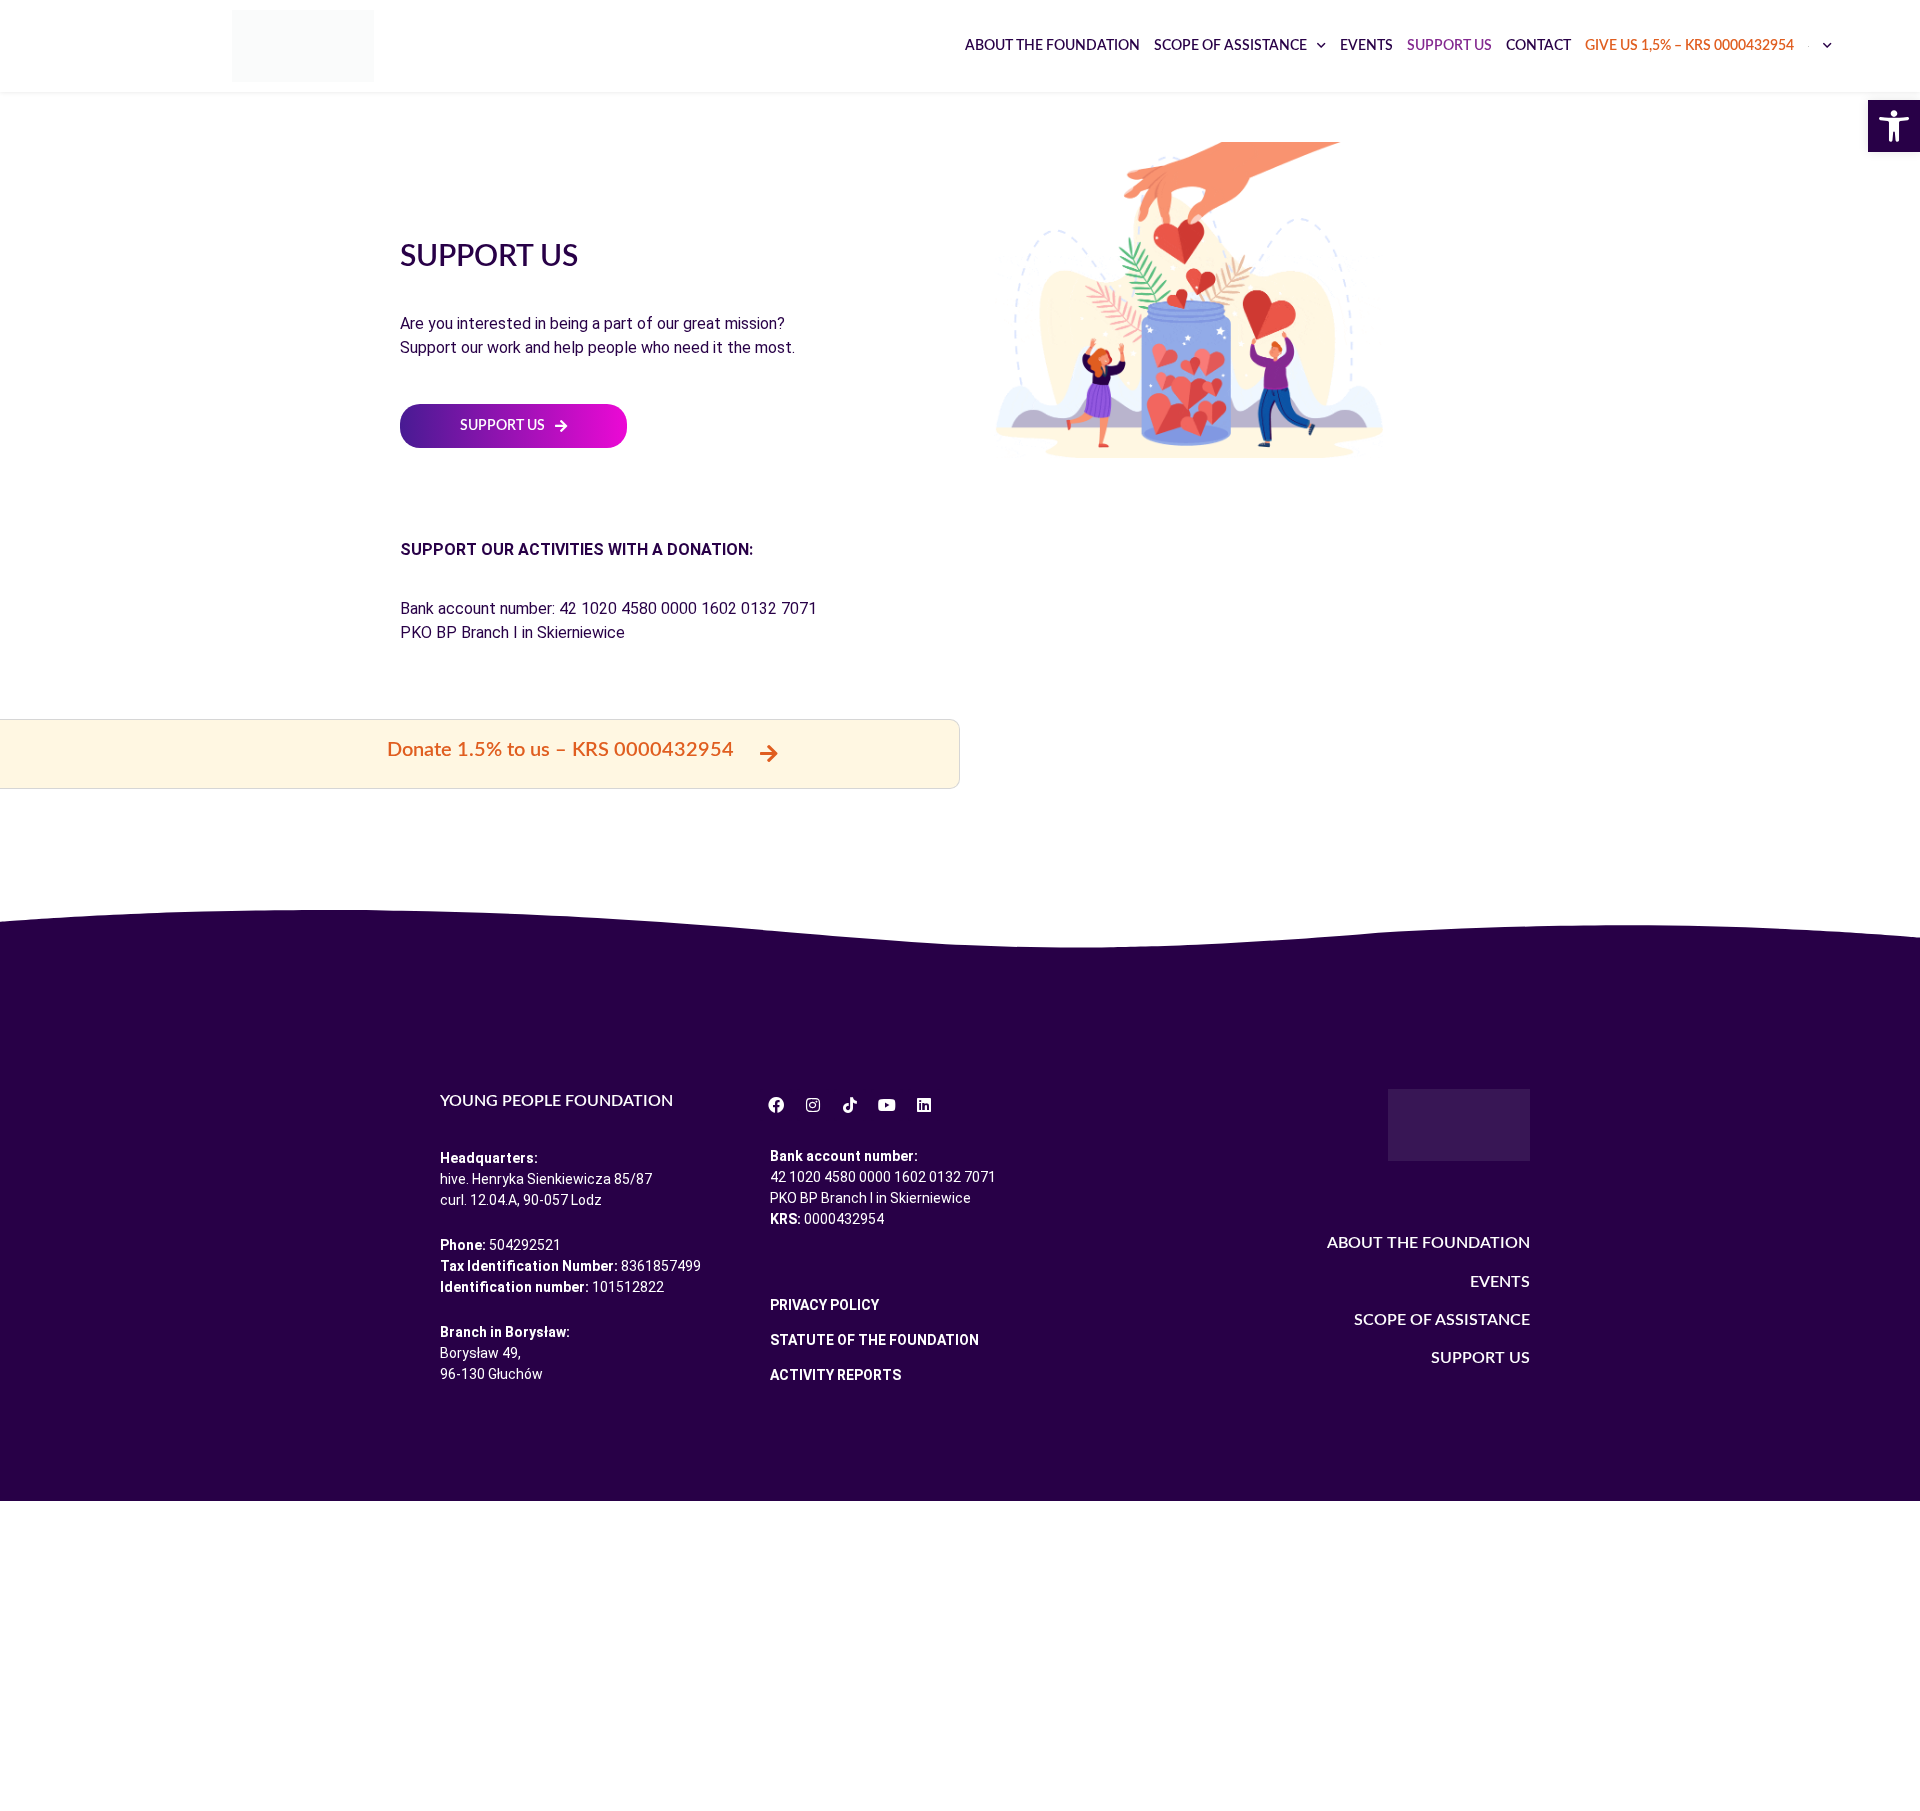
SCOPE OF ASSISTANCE (1230, 46)
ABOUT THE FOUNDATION (1052, 46)
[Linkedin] (924, 1105)
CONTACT (1538, 46)
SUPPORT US (1449, 46)
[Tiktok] (850, 1105)
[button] (1894, 126)
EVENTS (1366, 46)
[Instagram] (813, 1105)
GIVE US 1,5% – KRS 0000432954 (1689, 46)
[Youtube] (887, 1105)
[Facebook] (776, 1105)
